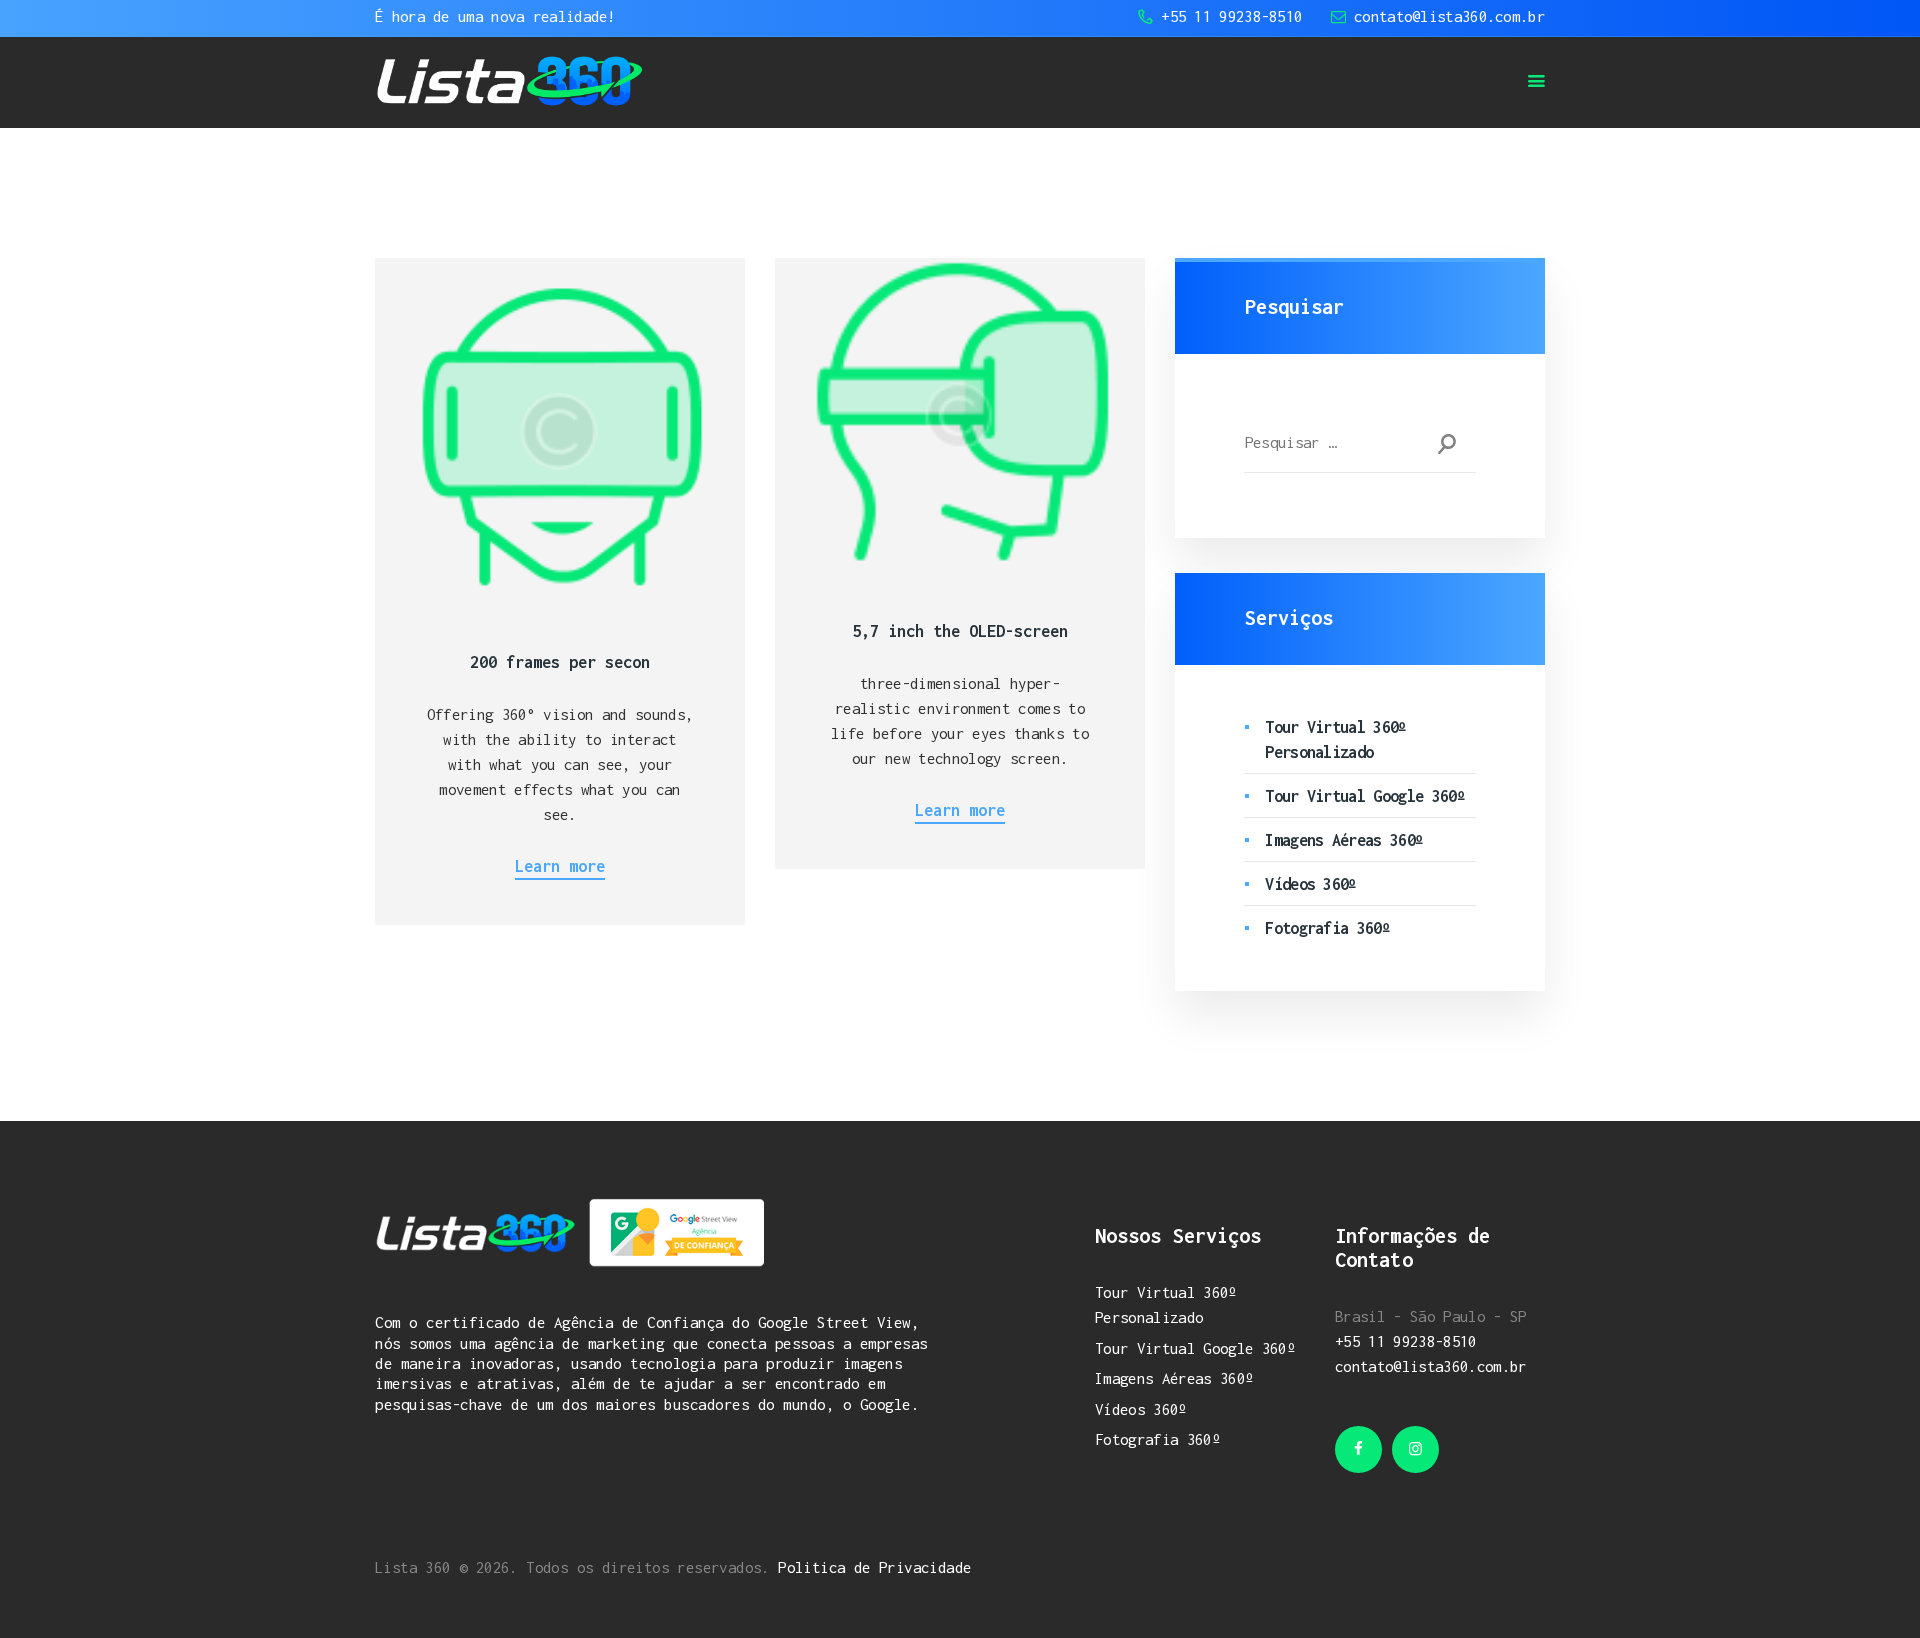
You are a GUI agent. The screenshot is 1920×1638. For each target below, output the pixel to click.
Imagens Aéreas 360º (1344, 840)
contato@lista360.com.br (1431, 1366)
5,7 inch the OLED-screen (960, 631)
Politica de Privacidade (874, 1567)
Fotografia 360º (1327, 928)
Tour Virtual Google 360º (1365, 796)
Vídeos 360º (1311, 884)
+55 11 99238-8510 (1406, 1341)
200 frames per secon (560, 662)
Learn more (560, 866)
